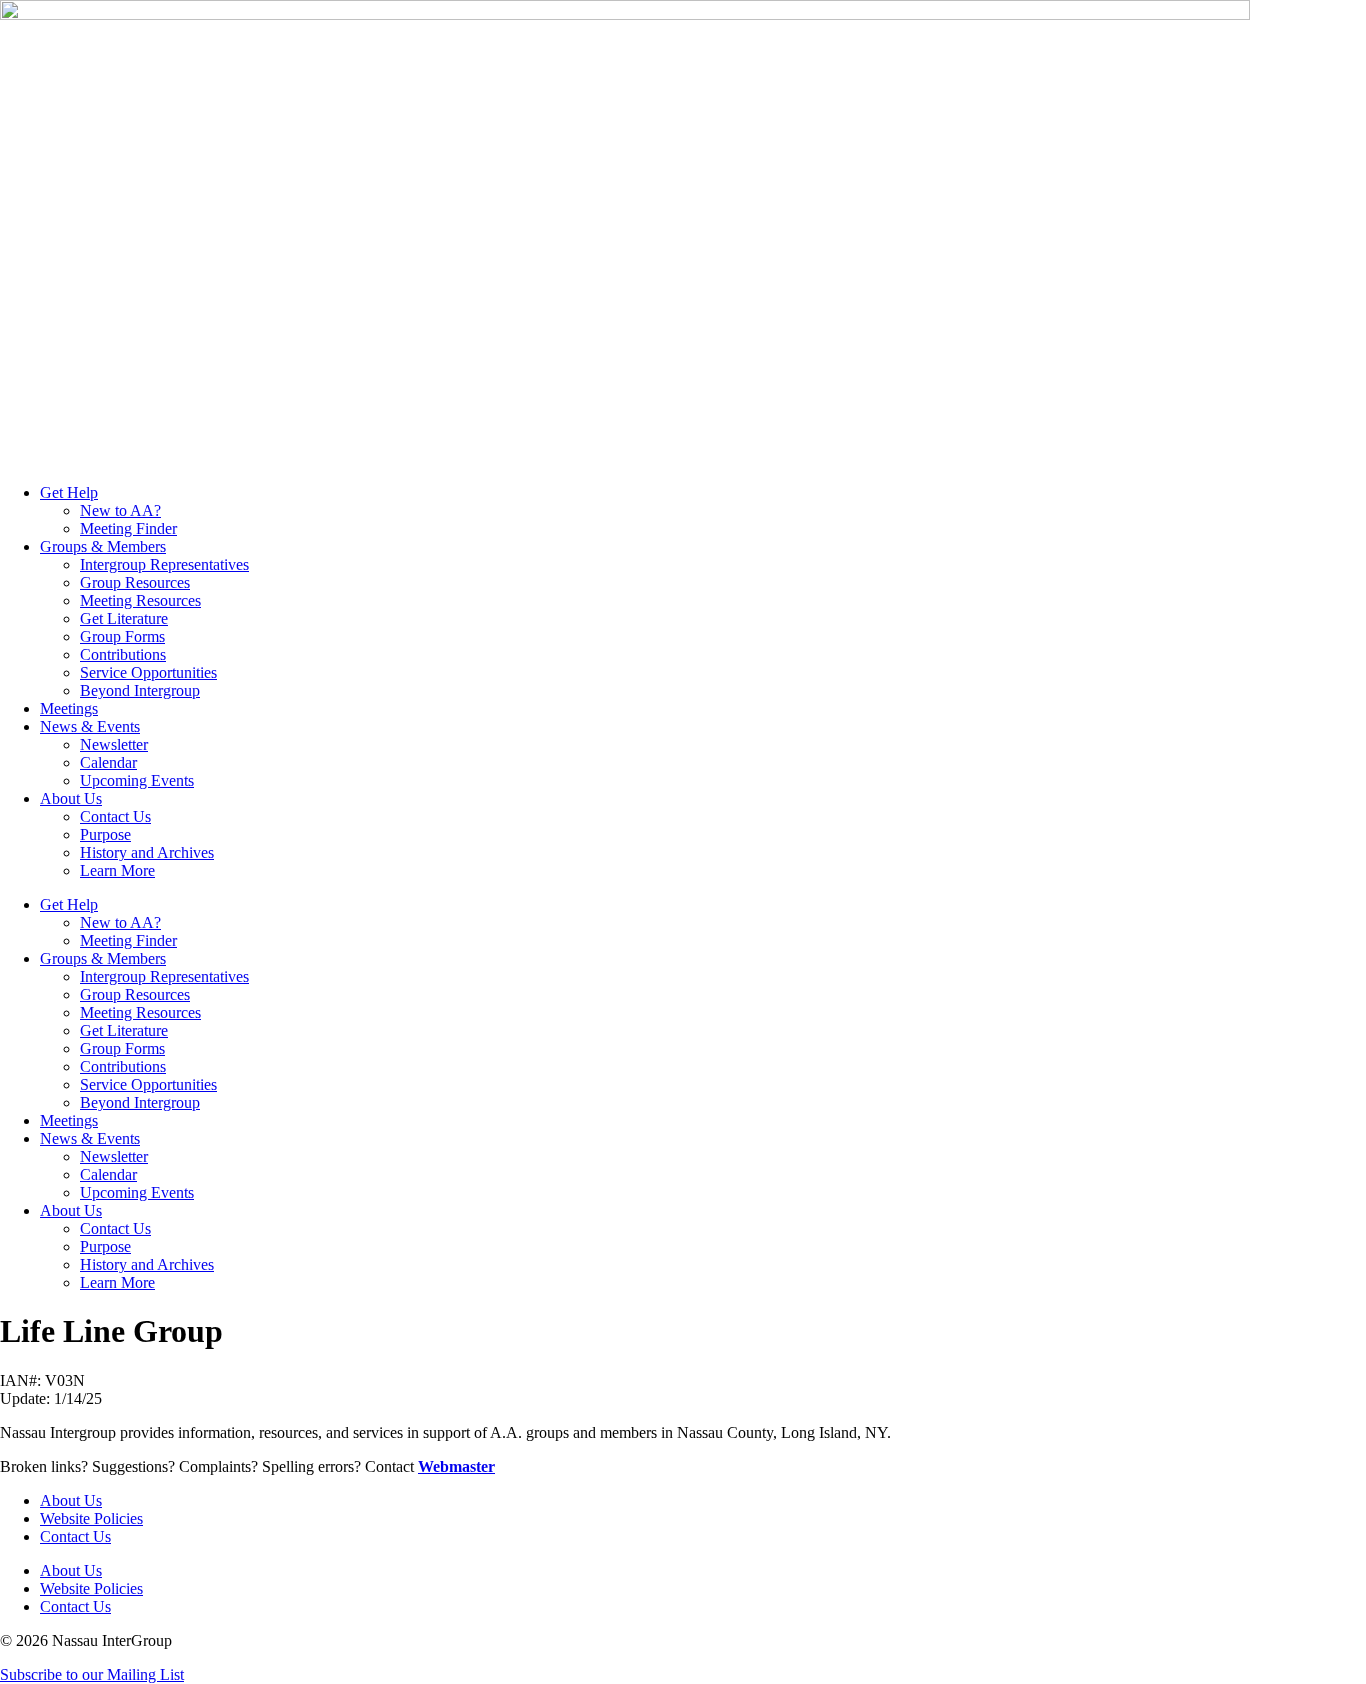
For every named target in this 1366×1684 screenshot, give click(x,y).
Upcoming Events (137, 780)
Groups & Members (103, 546)
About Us (71, 798)
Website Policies (91, 1518)
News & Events (90, 726)
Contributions (123, 654)
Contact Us (115, 816)
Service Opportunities (148, 672)
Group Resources (135, 582)
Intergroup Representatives (164, 564)
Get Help (69, 492)
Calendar (108, 762)
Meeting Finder (128, 528)
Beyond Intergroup (140, 690)
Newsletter (114, 744)
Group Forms (122, 636)
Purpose (105, 834)
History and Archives (147, 852)
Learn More (117, 870)
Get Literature (124, 618)
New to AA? (120, 510)
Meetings (69, 708)
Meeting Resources (140, 600)
